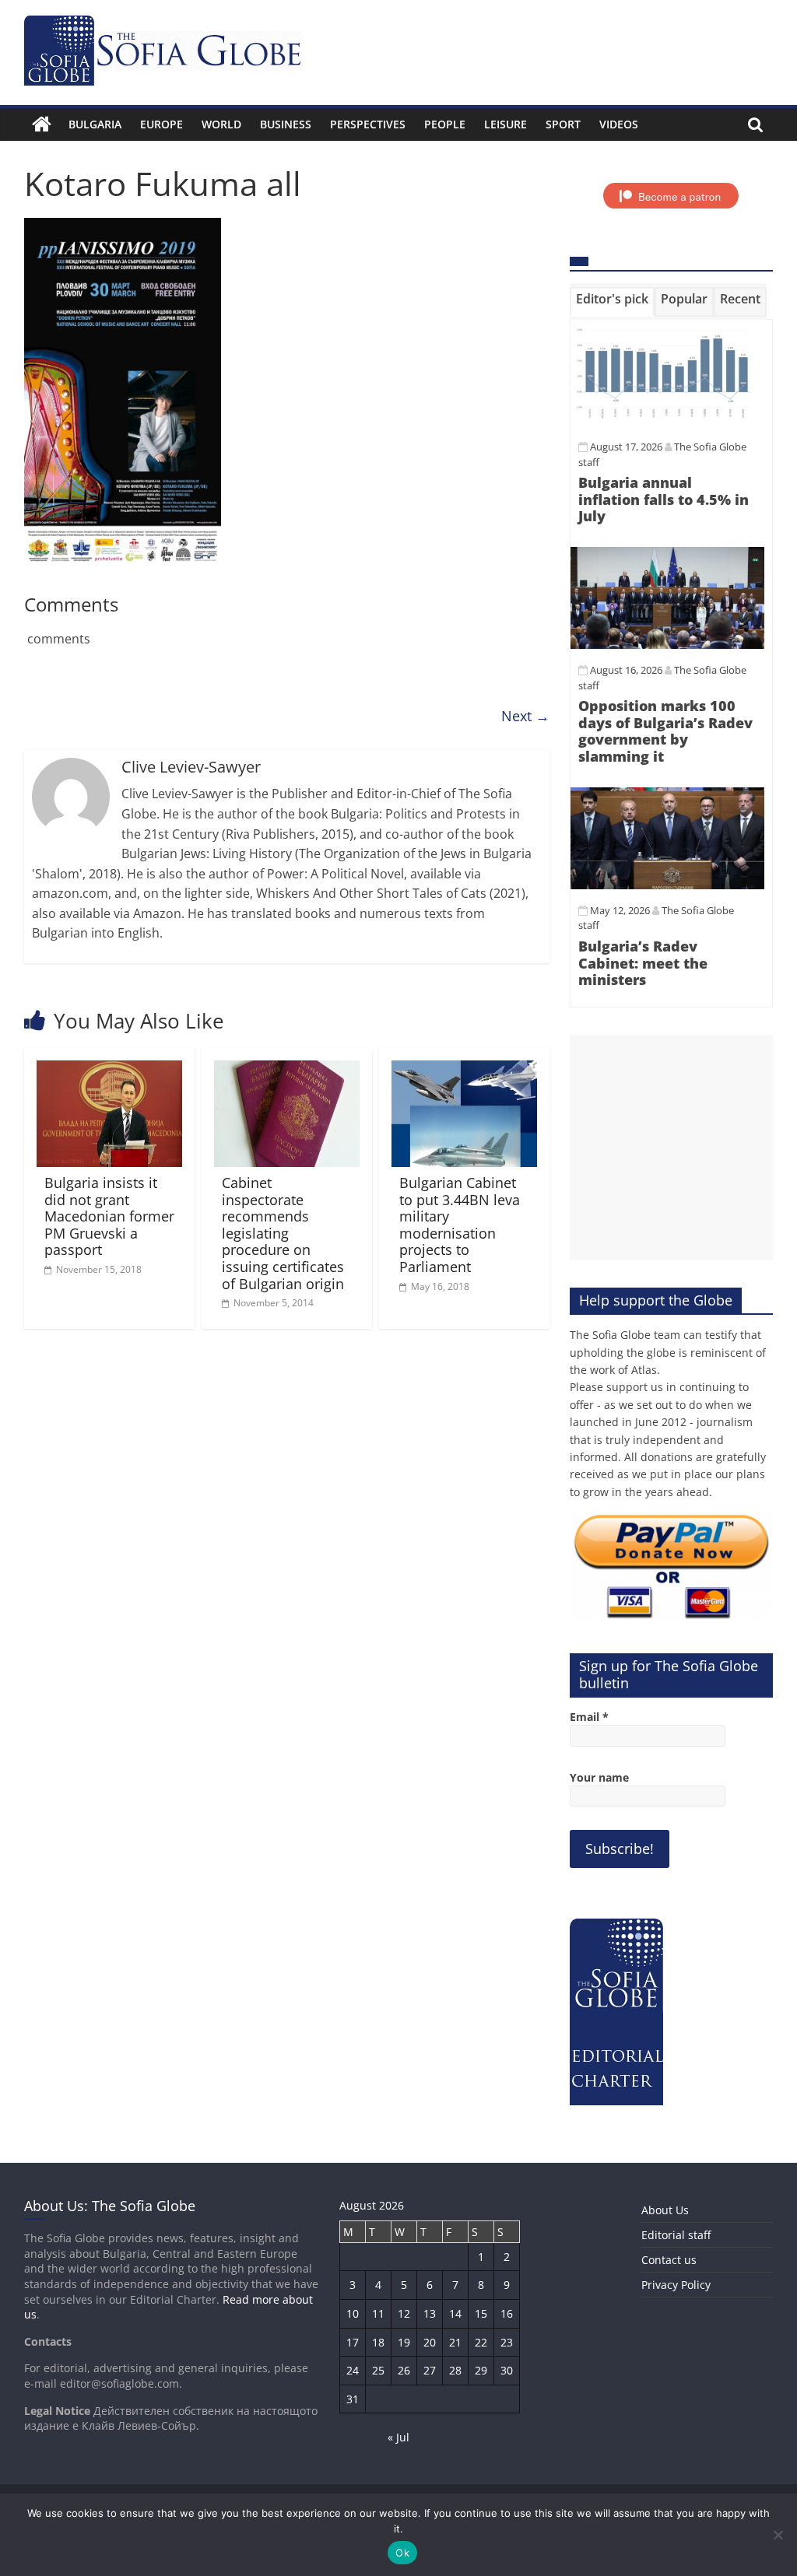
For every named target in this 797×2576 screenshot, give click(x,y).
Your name (599, 1777)
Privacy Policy (676, 2285)
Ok (402, 2553)
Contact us (669, 2260)
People (445, 124)
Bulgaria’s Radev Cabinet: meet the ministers (643, 963)
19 (404, 2342)
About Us (665, 2210)
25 (378, 2370)
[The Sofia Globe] (42, 124)
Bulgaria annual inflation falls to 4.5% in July (664, 499)
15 (481, 2313)
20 (430, 2342)
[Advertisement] (672, 1148)
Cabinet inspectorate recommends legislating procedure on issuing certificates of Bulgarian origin (283, 1233)
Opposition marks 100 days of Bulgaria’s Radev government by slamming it (665, 731)
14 (455, 2313)
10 (353, 2313)
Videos (619, 124)
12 (404, 2313)
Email (589, 1717)
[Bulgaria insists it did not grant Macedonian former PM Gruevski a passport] (110, 1070)
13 (430, 2313)
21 (455, 2342)
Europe (162, 124)
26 (404, 2370)
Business (286, 124)
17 (353, 2342)
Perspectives (368, 124)
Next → (525, 716)
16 (507, 2313)
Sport (563, 124)
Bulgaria (95, 124)
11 (378, 2313)
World (221, 124)
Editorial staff (676, 2235)
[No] (778, 2535)
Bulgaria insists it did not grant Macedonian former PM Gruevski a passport (109, 1216)
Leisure (506, 124)
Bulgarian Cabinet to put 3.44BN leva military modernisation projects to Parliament (460, 1225)
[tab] (612, 302)
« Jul (398, 2437)
